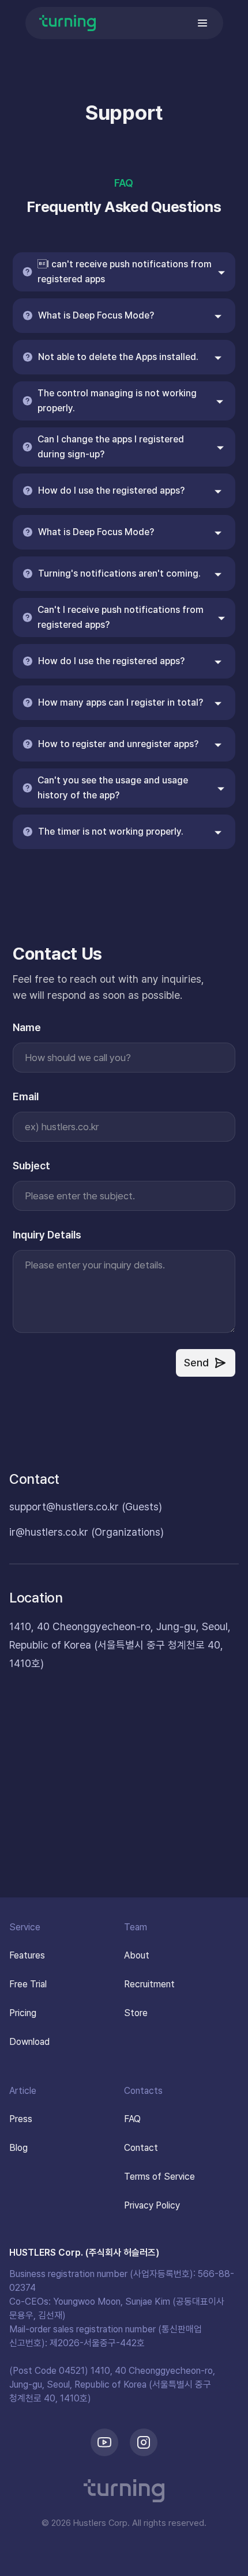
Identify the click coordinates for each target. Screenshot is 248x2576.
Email (26, 1096)
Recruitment (149, 1984)
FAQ (124, 183)
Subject (31, 1166)
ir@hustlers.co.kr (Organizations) (87, 1532)
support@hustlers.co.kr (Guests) (86, 1507)
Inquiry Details (47, 1235)
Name (27, 1027)
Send (196, 1363)
